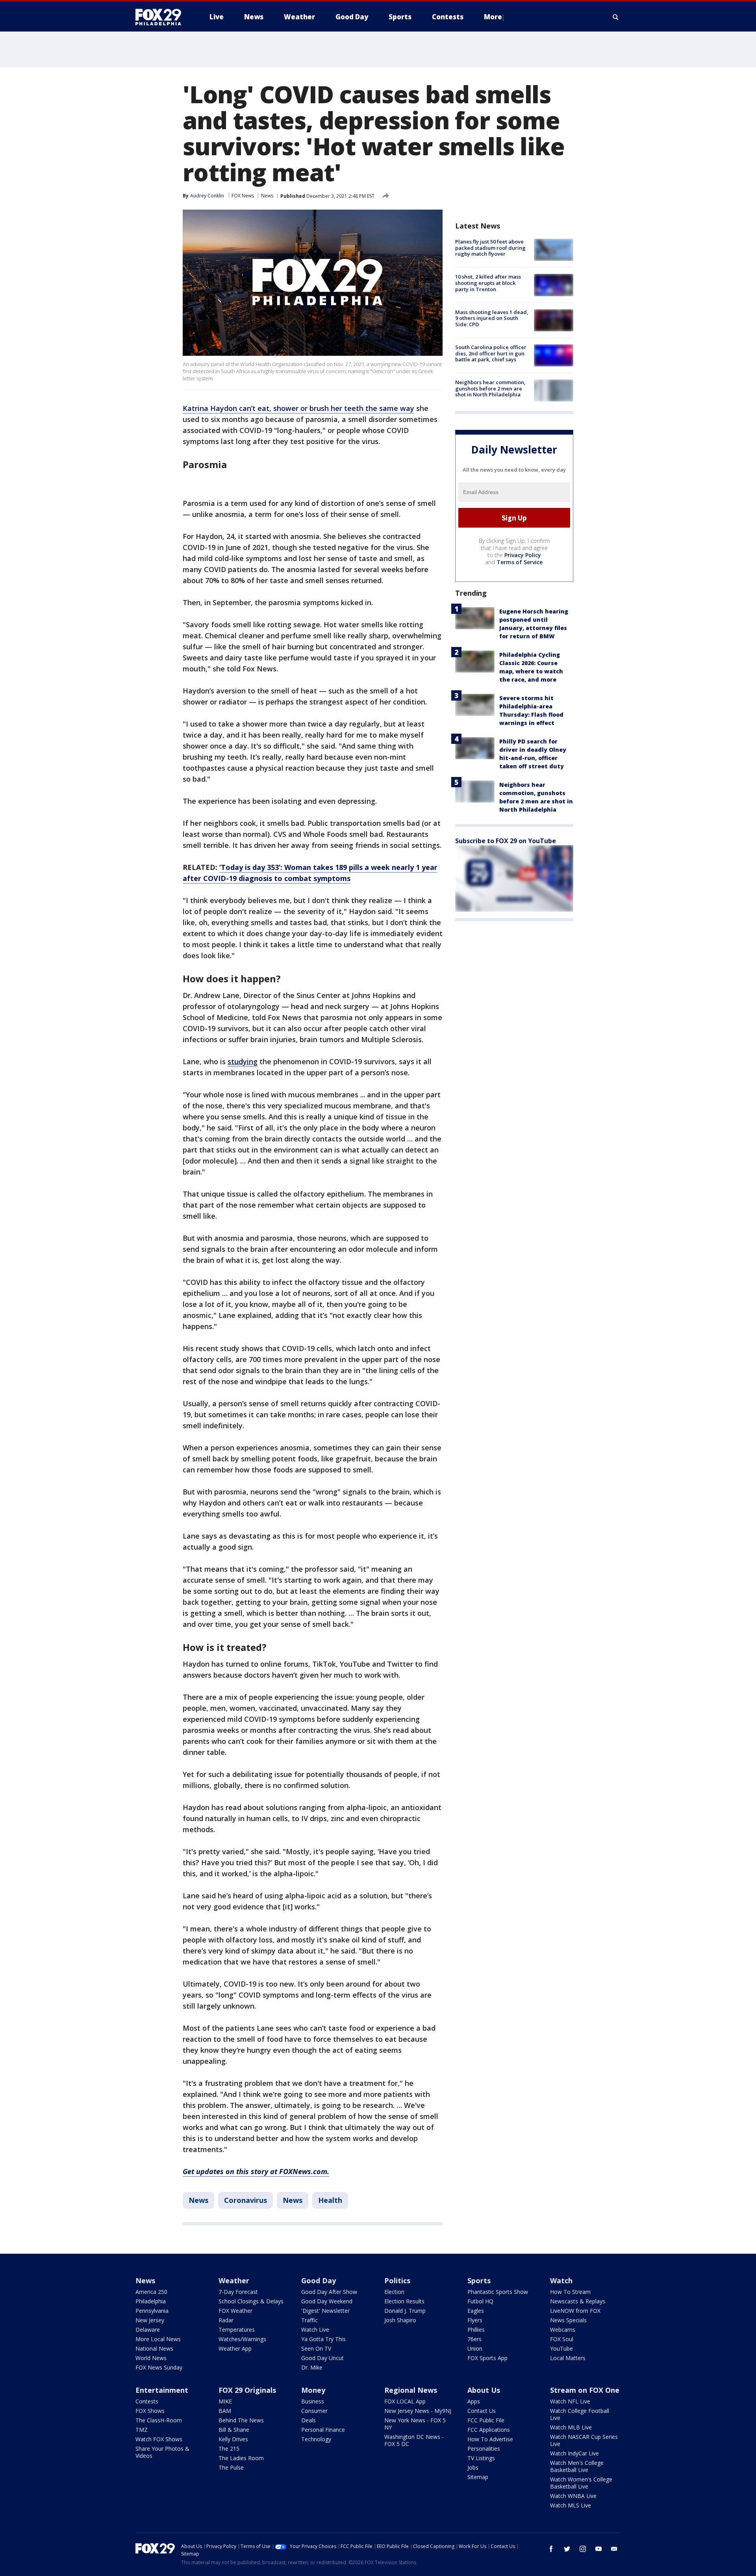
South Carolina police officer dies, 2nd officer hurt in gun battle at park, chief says (491, 353)
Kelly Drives (233, 2439)
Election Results (404, 2301)
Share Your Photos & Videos (162, 2452)
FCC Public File (486, 2420)
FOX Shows (150, 2411)
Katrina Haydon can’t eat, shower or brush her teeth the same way (298, 408)
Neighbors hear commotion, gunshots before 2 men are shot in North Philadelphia (490, 388)
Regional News (411, 2390)
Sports (479, 2280)
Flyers (475, 2320)
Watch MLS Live (571, 2505)
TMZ (142, 2430)
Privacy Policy (523, 555)
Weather (234, 2280)
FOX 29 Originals (247, 2390)
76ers (474, 2339)
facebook (551, 2549)
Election (394, 2292)
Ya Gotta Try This (323, 2339)
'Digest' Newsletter (325, 2311)
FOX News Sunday (159, 2367)
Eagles (476, 2311)
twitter (567, 2549)
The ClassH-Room (159, 2420)
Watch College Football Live (580, 2414)
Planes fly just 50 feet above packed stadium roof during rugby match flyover (490, 248)
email (614, 2549)
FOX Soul (562, 2339)
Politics (397, 2280)
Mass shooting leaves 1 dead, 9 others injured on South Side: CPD (492, 318)
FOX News (243, 196)
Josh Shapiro (400, 2320)
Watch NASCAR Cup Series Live (584, 2440)
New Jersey (150, 2320)
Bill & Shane (234, 2430)
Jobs (473, 2467)
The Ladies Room (241, 2458)
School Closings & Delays (251, 2301)
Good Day (319, 2280)
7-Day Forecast (238, 2292)
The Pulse (231, 2467)
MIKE (225, 2401)
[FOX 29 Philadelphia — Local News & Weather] (161, 17)
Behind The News (241, 2420)
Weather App (235, 2348)
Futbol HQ (480, 2301)
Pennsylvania (152, 2311)
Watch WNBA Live (573, 2496)
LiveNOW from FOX (575, 2311)
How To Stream (570, 2292)
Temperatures (237, 2330)
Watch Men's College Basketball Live (577, 2466)
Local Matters (568, 2358)
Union (475, 2348)
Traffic (309, 2320)
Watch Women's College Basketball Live (581, 2483)
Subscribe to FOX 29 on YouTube (506, 841)
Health (330, 2200)
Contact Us (482, 2411)
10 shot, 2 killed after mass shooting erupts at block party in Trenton (488, 283)
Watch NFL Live (570, 2401)
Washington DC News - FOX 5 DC (414, 2440)
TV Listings (481, 2458)
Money (313, 2390)
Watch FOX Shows (159, 2439)
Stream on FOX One (585, 2390)
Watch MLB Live (571, 2427)
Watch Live (315, 2330)
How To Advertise (490, 2439)
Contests (147, 2401)
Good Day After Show (329, 2292)
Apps (474, 2401)
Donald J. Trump (405, 2311)
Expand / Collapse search (616, 17)
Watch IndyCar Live (574, 2453)
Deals (309, 2420)
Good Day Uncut (322, 2358)
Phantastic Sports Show (498, 2292)
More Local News (158, 2339)
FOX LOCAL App (405, 2401)
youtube (598, 2549)
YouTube (561, 2348)
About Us (484, 2390)
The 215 (229, 2449)
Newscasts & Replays (578, 2301)
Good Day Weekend (327, 2301)
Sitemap (478, 2477)
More (493, 17)
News (267, 196)
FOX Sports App (487, 2358)
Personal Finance (323, 2430)
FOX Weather (235, 2311)
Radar (226, 2320)
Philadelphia (151, 2301)
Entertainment (162, 2390)
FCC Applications (489, 2430)
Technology (316, 2439)
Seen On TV (316, 2348)
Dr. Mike (312, 2367)
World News (151, 2358)
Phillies (476, 2330)
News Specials (568, 2320)
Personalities (484, 2449)
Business (313, 2401)
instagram (583, 2549)
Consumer (314, 2411)
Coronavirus (246, 2200)
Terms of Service (520, 562)
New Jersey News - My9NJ (418, 2411)
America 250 (151, 2292)
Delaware (148, 2330)
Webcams (563, 2330)
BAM (225, 2411)
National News (154, 2348)
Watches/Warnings (242, 2339)
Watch (561, 2280)
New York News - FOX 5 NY (415, 2424)
